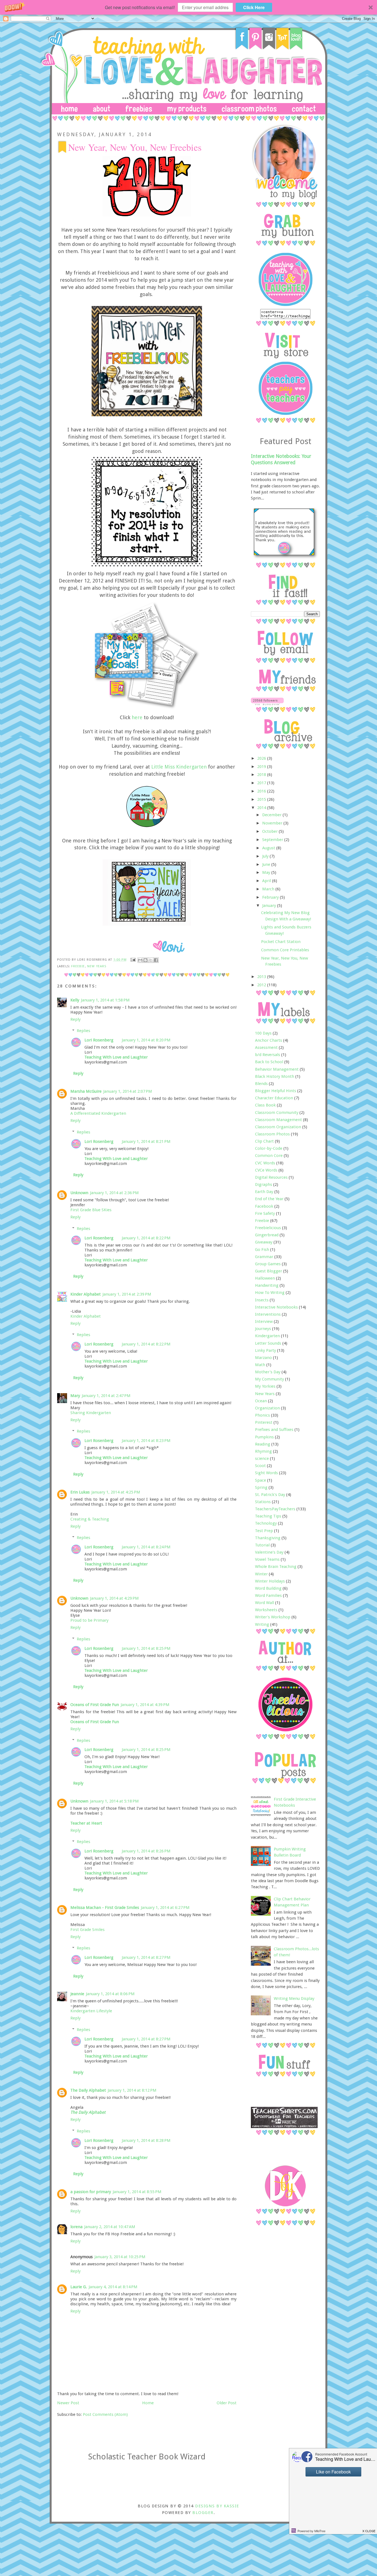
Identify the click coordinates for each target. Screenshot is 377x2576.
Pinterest (264, 1422)
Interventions (268, 1314)
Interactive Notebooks (276, 1307)
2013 (262, 977)
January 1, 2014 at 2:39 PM (127, 1294)
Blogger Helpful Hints (276, 1091)
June (267, 864)
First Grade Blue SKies (91, 1210)
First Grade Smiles (87, 1930)
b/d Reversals (268, 1055)
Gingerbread (267, 1235)
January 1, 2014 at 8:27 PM (146, 1957)
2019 (262, 767)
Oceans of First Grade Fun (95, 1705)
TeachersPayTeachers (275, 1509)
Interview (264, 1321)
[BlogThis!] (145, 960)
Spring (261, 1487)
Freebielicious (268, 1228)
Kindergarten (267, 1336)
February (271, 897)
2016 (262, 791)
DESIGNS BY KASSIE (217, 2506)
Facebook (264, 1206)
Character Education (274, 1098)
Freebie (78, 966)
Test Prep (264, 1531)
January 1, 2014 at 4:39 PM (145, 1705)
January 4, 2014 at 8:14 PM (113, 2287)
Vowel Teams (267, 1559)
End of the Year (269, 1199)
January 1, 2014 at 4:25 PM (116, 1492)
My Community (270, 1379)
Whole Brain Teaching (276, 1567)
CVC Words (265, 1163)
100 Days (263, 1033)
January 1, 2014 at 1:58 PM (105, 1000)
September (273, 840)
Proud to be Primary (89, 1620)
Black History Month (275, 1076)
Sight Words (266, 1473)
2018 (262, 775)
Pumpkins (264, 1437)
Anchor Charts (269, 1040)
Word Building (268, 1588)
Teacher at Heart (86, 1823)
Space (261, 1480)
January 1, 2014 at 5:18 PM (114, 1801)
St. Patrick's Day (270, 1495)
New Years (97, 966)
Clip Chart (264, 1141)
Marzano (263, 1358)
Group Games (268, 1264)
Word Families (268, 1595)
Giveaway (264, 1242)
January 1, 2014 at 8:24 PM (146, 1547)
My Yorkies (265, 1386)
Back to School (269, 1062)
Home (148, 2403)
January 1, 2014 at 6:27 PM (165, 1908)
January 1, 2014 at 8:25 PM (146, 1648)
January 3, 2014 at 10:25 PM (120, 2257)
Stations (263, 1502)
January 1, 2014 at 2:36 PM (114, 1193)
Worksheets (266, 1610)
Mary (75, 1396)
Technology (266, 1523)
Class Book (265, 1105)
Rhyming (263, 1451)
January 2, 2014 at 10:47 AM (110, 2227)
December (272, 815)
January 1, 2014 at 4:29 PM (114, 1598)
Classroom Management (278, 1120)
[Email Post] (133, 960)
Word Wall (265, 1603)
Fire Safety (265, 1213)
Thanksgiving (268, 1538)
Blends (261, 1084)
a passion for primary (91, 2192)
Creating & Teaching (90, 1519)
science (262, 1458)
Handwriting (267, 1285)
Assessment (266, 1047)
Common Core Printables (285, 950)
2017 (262, 783)
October (270, 831)
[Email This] (140, 960)
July (266, 856)
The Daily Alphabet (88, 2090)
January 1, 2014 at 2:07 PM (128, 1091)
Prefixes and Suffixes (274, 1430)
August (269, 848)
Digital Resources (271, 1177)
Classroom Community (277, 1113)
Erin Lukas (80, 1492)
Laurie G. (79, 2287)
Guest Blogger (269, 1271)
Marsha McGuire (86, 1091)
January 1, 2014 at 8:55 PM (137, 2192)
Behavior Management (277, 1069)
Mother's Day (268, 1372)
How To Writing (270, 1293)
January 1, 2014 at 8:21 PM (146, 1141)
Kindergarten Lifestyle (91, 2011)
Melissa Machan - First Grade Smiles (105, 1908)
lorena (76, 2227)
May (267, 872)
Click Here (254, 7)
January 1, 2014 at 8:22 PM (146, 1238)
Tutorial (262, 1545)
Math (260, 1365)
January (270, 906)
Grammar (264, 1257)
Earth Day (264, 1192)
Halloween (265, 1278)
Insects (262, 1300)
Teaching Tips (268, 1516)
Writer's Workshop (273, 1617)
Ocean (261, 1401)
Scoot (260, 1466)
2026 (262, 758)
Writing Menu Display (294, 1999)
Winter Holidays (270, 1581)
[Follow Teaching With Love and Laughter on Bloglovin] (267, 704)
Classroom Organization (278, 1127)
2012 (262, 985)
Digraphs (264, 1184)
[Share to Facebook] (156, 960)
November (273, 823)
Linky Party (266, 1350)
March (269, 889)
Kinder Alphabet (86, 1294)
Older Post (227, 2403)
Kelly (75, 1000)
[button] (189, 7)
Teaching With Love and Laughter (116, 1057)
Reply (75, 1019)
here (137, 717)
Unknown (79, 1193)
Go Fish (262, 1250)
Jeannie (77, 1994)
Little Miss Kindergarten (180, 767)
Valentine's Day (269, 1552)
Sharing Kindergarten (91, 1413)
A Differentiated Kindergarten (98, 1113)
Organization (267, 1408)
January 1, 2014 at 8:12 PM (132, 2090)
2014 (262, 808)
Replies (83, 1031)
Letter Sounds (268, 1343)
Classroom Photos (272, 1134)
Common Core (269, 1156)
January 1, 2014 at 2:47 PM (106, 1396)
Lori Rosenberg (99, 1040)
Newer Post (68, 2403)
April (267, 881)
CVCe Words (266, 1170)
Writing (262, 1624)
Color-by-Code (269, 1148)
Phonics (262, 1415)
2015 (262, 799)
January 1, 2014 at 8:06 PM (110, 1994)
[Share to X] (151, 960)
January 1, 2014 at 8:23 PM (146, 1441)
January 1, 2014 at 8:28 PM (146, 2140)
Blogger (203, 2513)
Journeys (263, 1329)
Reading (263, 1444)
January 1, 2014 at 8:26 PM (146, 1851)
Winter (261, 1574)
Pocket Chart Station (281, 942)
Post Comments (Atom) (105, 2414)
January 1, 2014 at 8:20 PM (146, 1040)
